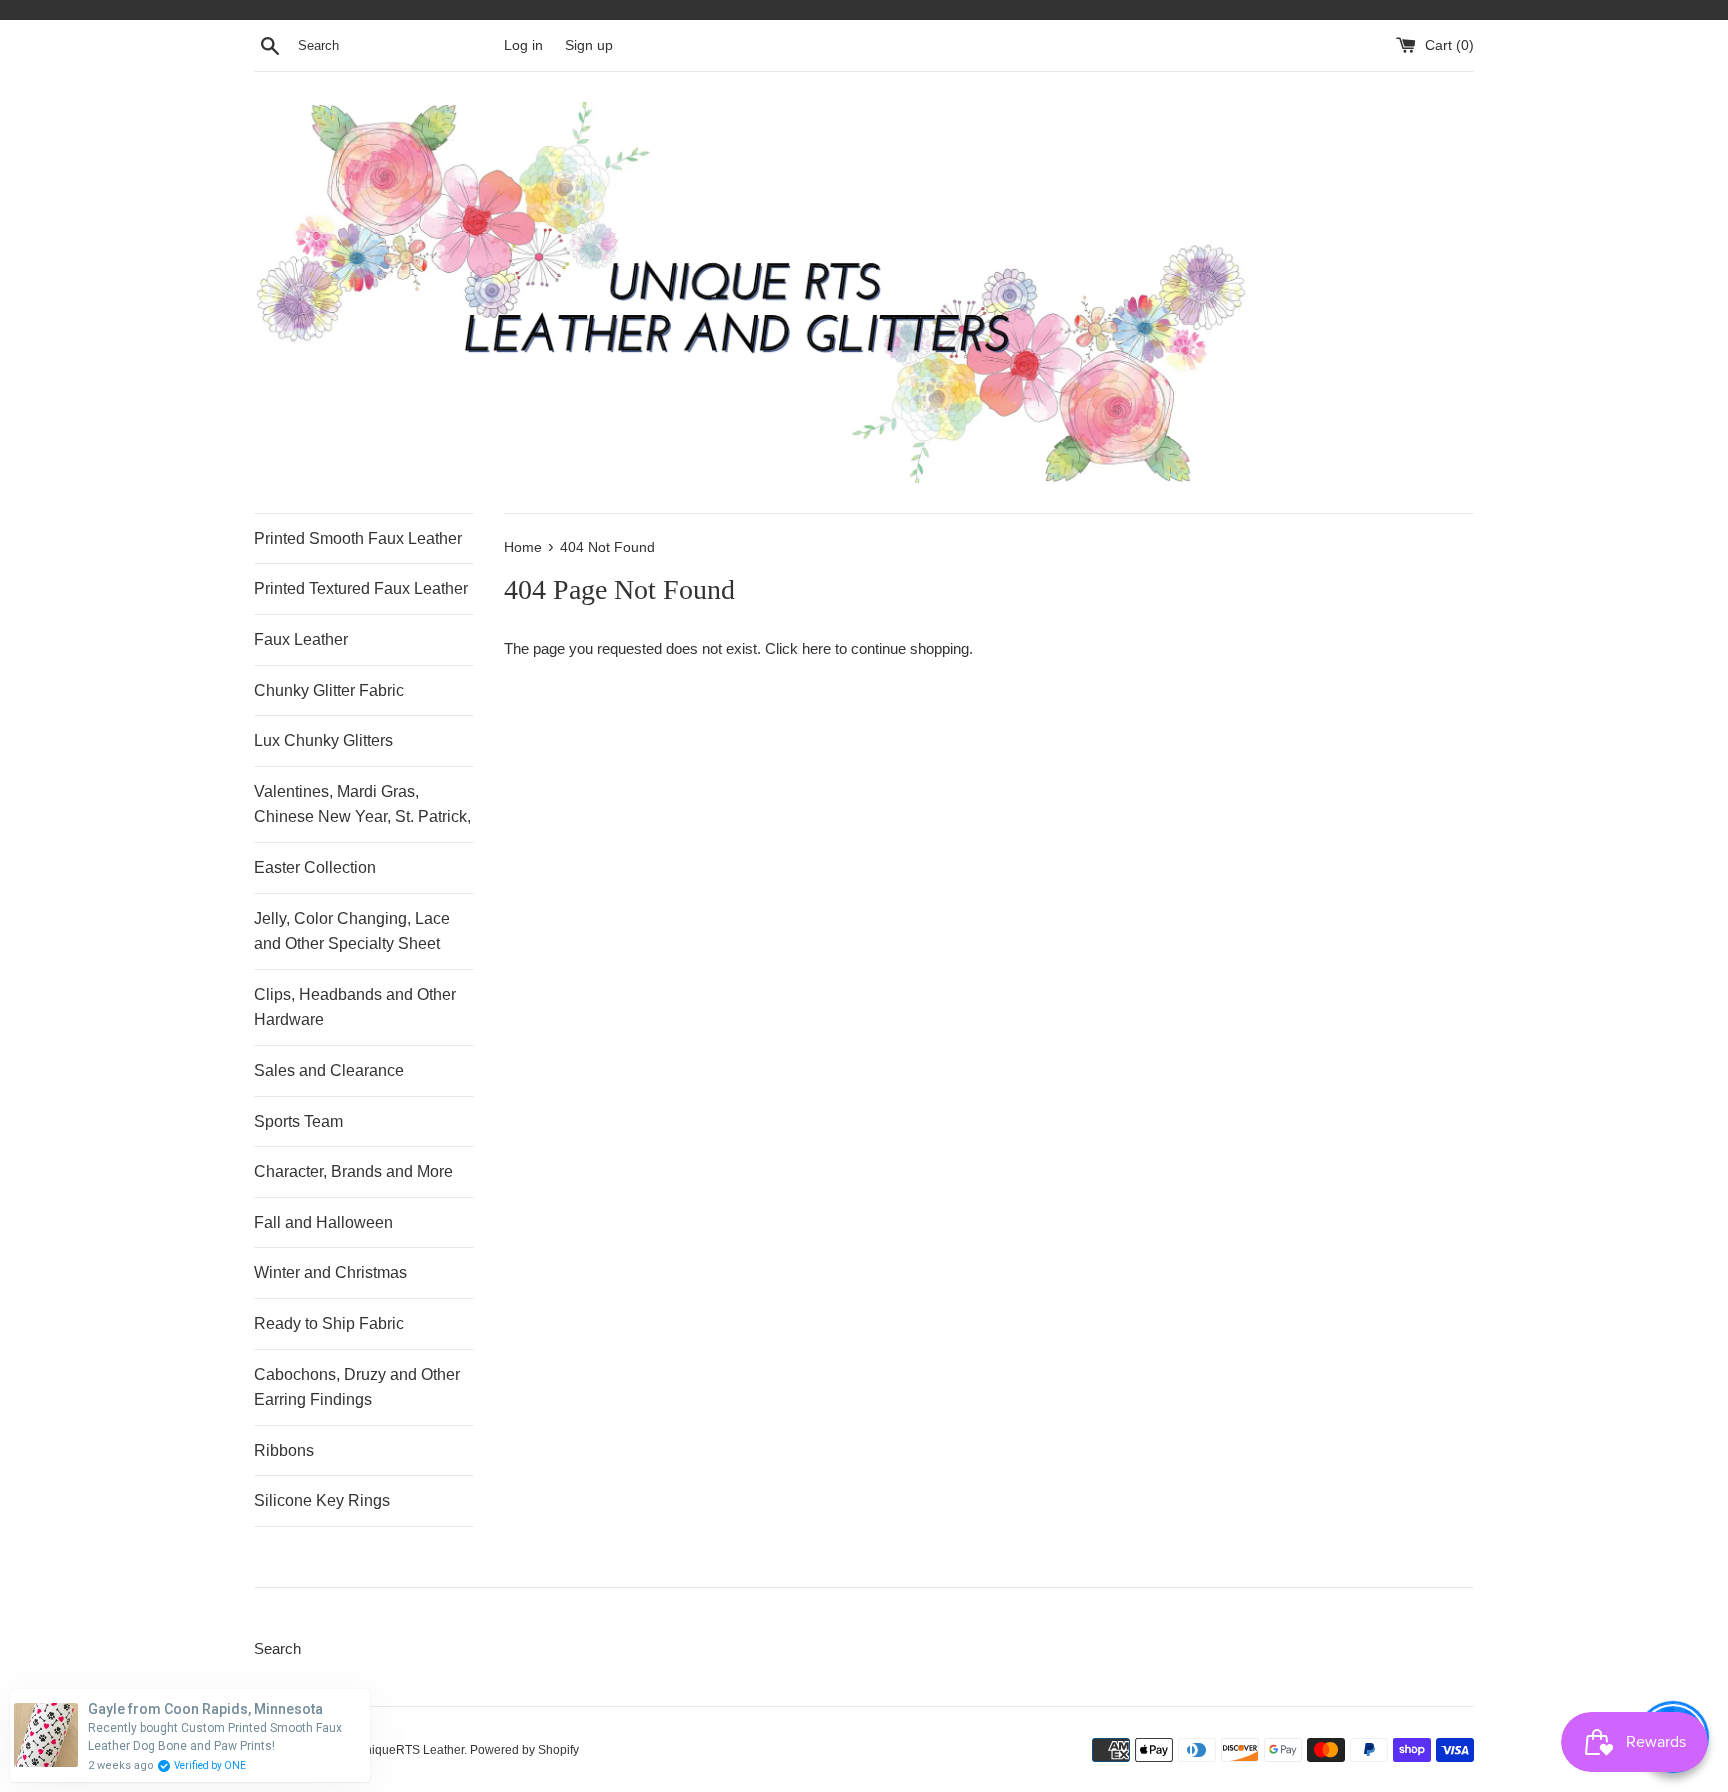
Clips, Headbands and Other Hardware (355, 1007)
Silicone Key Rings (322, 1500)
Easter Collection (315, 867)
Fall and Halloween (323, 1222)
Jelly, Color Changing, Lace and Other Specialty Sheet (352, 931)
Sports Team (298, 1121)
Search (277, 1648)
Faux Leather (301, 639)
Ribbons (284, 1450)
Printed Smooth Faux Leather (358, 538)
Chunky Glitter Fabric (329, 690)
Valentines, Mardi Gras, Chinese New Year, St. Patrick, (362, 804)
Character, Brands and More (353, 1171)
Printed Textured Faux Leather (361, 588)
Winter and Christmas (330, 1272)
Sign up (589, 45)
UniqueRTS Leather (410, 1750)
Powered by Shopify (524, 1750)
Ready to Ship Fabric (329, 1323)
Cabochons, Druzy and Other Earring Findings (357, 1387)
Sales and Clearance (329, 1070)
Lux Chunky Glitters (323, 740)
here (816, 648)
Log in (523, 45)
